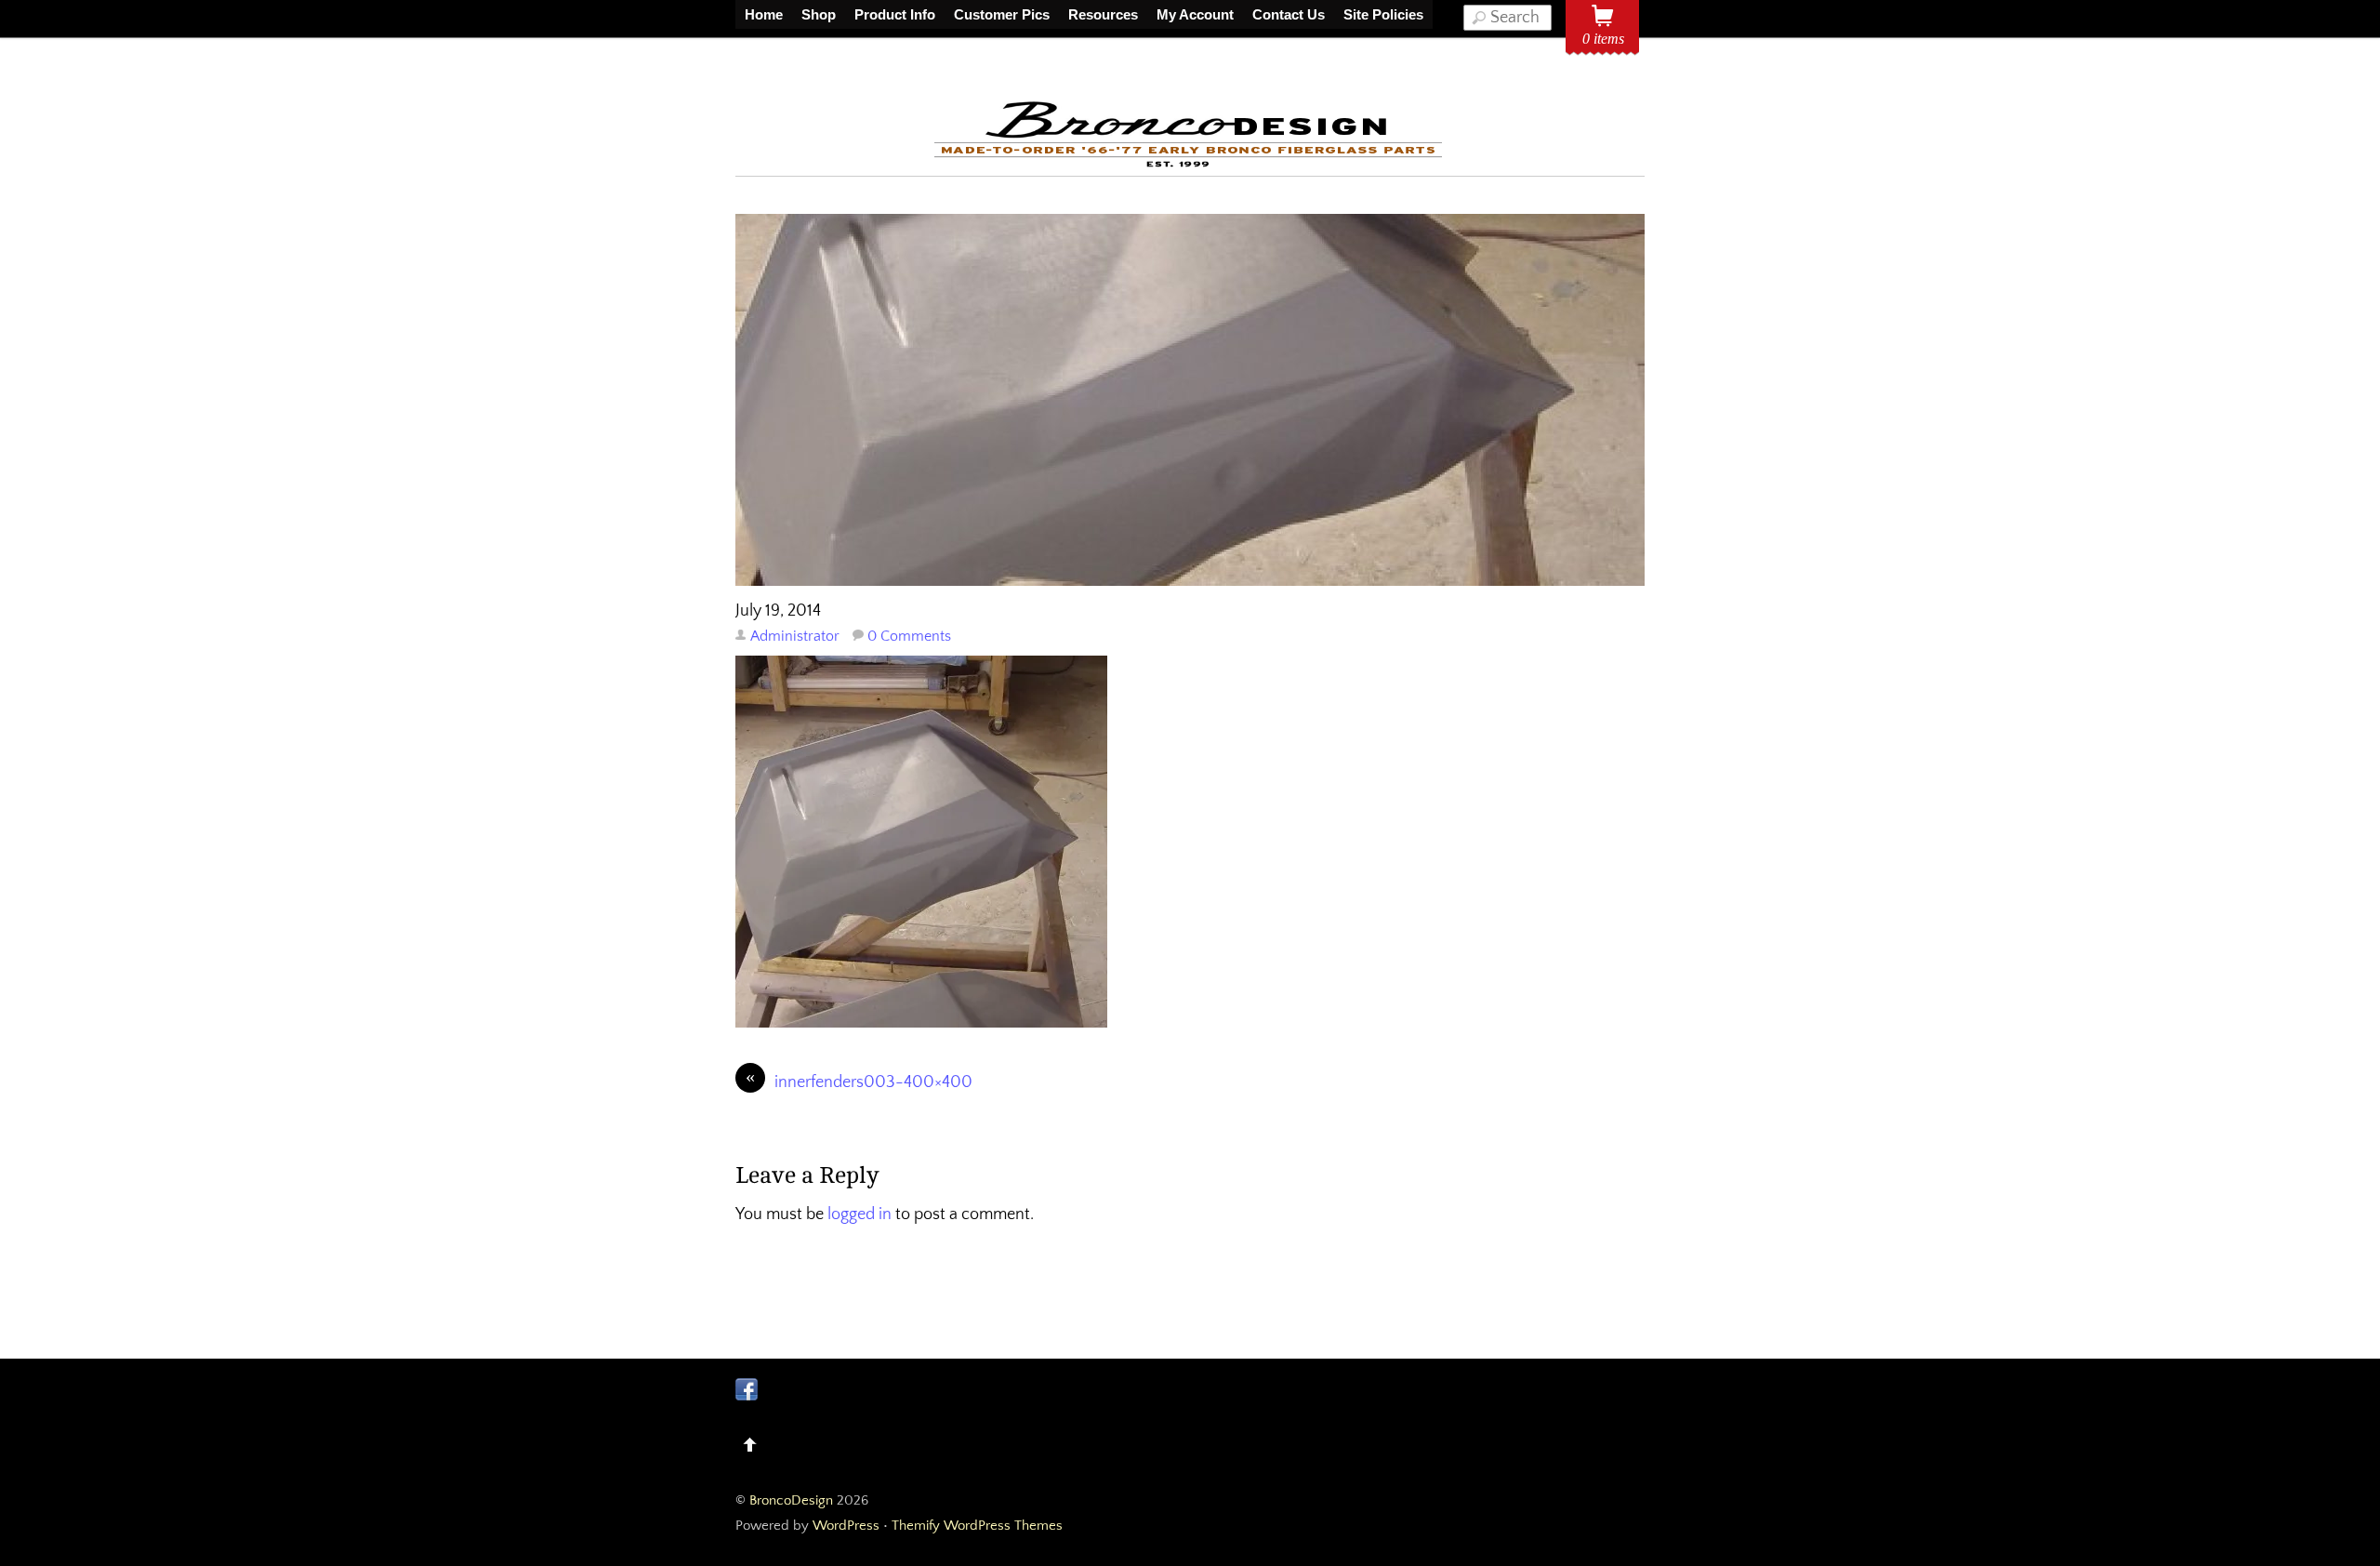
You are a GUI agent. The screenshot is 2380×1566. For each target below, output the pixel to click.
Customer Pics (1002, 14)
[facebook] (747, 1389)
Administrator (795, 636)
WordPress (846, 1526)
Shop (819, 14)
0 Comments (909, 636)
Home (764, 14)
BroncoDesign (791, 1500)
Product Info (895, 14)
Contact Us (1289, 14)
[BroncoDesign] (1190, 164)
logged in (859, 1214)
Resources (1103, 14)
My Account (1195, 14)
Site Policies (1383, 14)
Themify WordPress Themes (977, 1526)
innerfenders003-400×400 (859, 1081)
